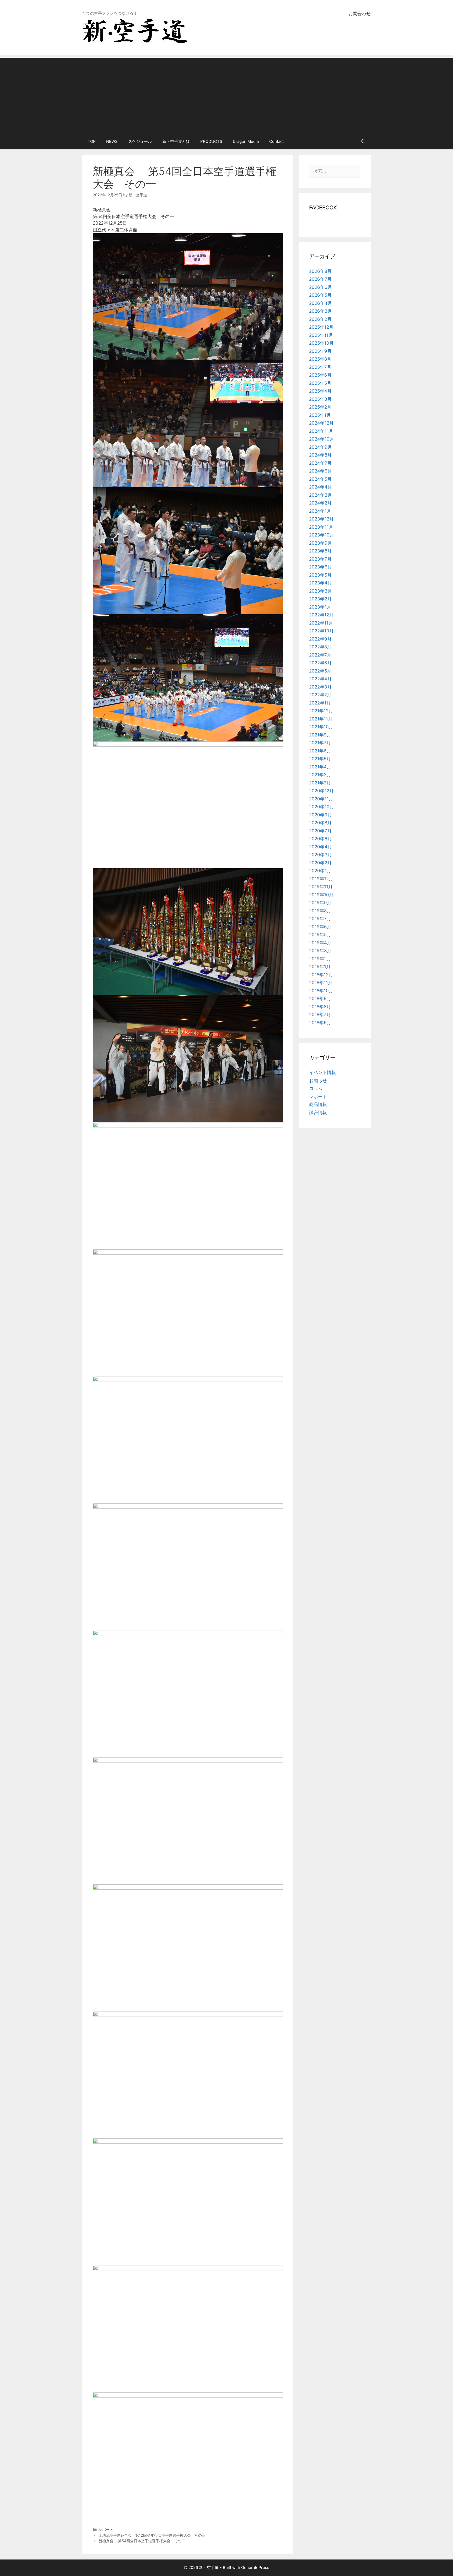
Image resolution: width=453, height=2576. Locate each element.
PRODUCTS (211, 141)
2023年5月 (320, 575)
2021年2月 (320, 783)
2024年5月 (320, 479)
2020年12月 (321, 791)
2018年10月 (321, 991)
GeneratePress (255, 2567)
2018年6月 (320, 1023)
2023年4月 (320, 583)
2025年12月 (321, 327)
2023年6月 (320, 567)
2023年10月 (322, 535)
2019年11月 (321, 887)
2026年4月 (320, 303)
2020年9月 (320, 815)
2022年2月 (320, 695)
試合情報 (318, 1113)
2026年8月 (320, 271)
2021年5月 (320, 759)
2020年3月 (320, 855)
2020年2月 (320, 863)
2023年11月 (321, 527)
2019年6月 (320, 927)
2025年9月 (320, 351)
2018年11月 (321, 983)
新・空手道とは (176, 141)
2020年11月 (321, 799)
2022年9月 (320, 639)
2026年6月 (320, 287)
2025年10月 (321, 343)
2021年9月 (320, 735)
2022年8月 (320, 647)
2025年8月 (320, 359)
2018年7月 (320, 1015)
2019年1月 (320, 967)
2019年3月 (320, 951)
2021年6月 (320, 751)
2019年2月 (320, 959)
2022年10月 (321, 631)
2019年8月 (320, 911)
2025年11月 (321, 335)
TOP (92, 141)
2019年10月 (321, 895)
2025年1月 (320, 415)
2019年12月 (321, 879)
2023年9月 (320, 543)
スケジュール (140, 141)
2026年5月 (320, 295)
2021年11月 (321, 719)
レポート (106, 2529)
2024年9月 (320, 447)
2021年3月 (320, 775)
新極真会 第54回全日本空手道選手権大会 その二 (142, 2541)
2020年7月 (320, 831)
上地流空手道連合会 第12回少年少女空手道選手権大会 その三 (152, 2535)
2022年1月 (320, 703)
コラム (316, 1088)
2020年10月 (322, 807)
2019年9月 (320, 903)
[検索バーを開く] (363, 142)
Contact (276, 141)
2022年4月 (320, 679)
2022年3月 (320, 687)
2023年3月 (320, 591)
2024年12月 (321, 423)
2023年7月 (320, 559)
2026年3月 (320, 311)
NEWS (112, 141)
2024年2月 (320, 503)
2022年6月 (320, 663)
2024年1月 (320, 511)
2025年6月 (320, 375)
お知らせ (318, 1081)
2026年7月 (320, 279)
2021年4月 (320, 767)
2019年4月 (320, 943)
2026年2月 (320, 319)
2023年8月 (320, 551)
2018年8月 (320, 1007)
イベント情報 (322, 1072)
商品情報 (318, 1104)
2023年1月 (320, 607)
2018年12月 (321, 975)
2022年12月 (321, 615)
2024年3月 (320, 495)
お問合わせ (360, 14)
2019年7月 (320, 919)
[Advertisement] (226, 94)
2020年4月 (320, 847)
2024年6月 (320, 471)
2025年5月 (320, 383)
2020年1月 (320, 871)
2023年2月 (320, 599)
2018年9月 (320, 999)
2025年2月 (320, 407)
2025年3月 (320, 399)
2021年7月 (320, 743)
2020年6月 (320, 839)
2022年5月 (320, 671)
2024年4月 (320, 487)
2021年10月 (321, 727)
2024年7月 (320, 463)
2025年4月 (320, 391)
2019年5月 (320, 935)
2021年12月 (321, 711)
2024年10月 (322, 439)
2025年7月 (320, 367)
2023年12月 (321, 519)
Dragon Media (246, 141)
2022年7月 (320, 655)
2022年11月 (321, 623)
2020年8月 (320, 823)
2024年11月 (321, 431)
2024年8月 (320, 455)
